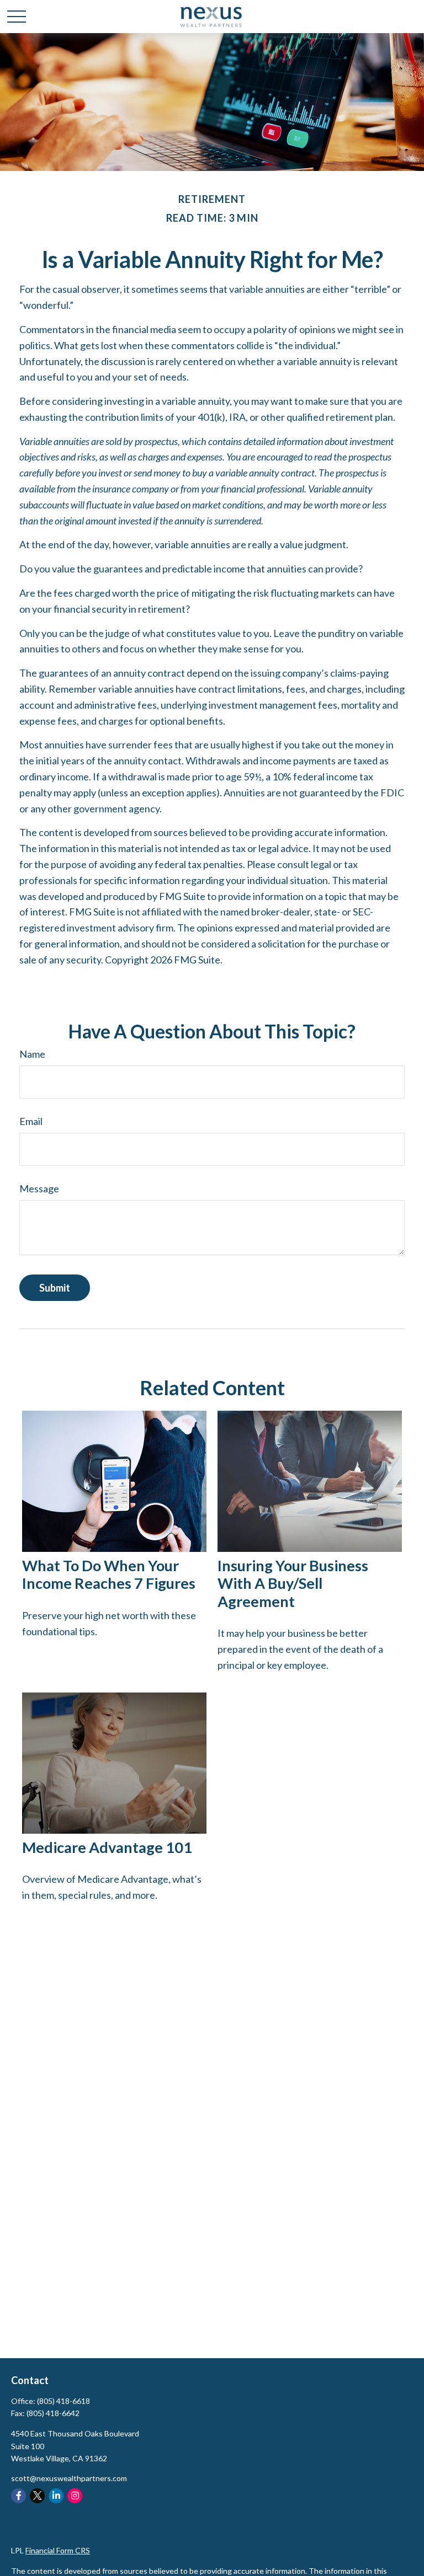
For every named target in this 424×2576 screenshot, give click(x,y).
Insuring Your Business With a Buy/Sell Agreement (293, 1583)
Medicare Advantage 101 (107, 1847)
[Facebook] (18, 2496)
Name (32, 1054)
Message (39, 1188)
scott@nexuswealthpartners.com (69, 2478)
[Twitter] (37, 2496)
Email (31, 1121)
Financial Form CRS (58, 2550)
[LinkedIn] (56, 2496)
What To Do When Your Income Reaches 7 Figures (109, 1574)
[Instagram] (75, 2496)
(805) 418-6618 (63, 2401)
